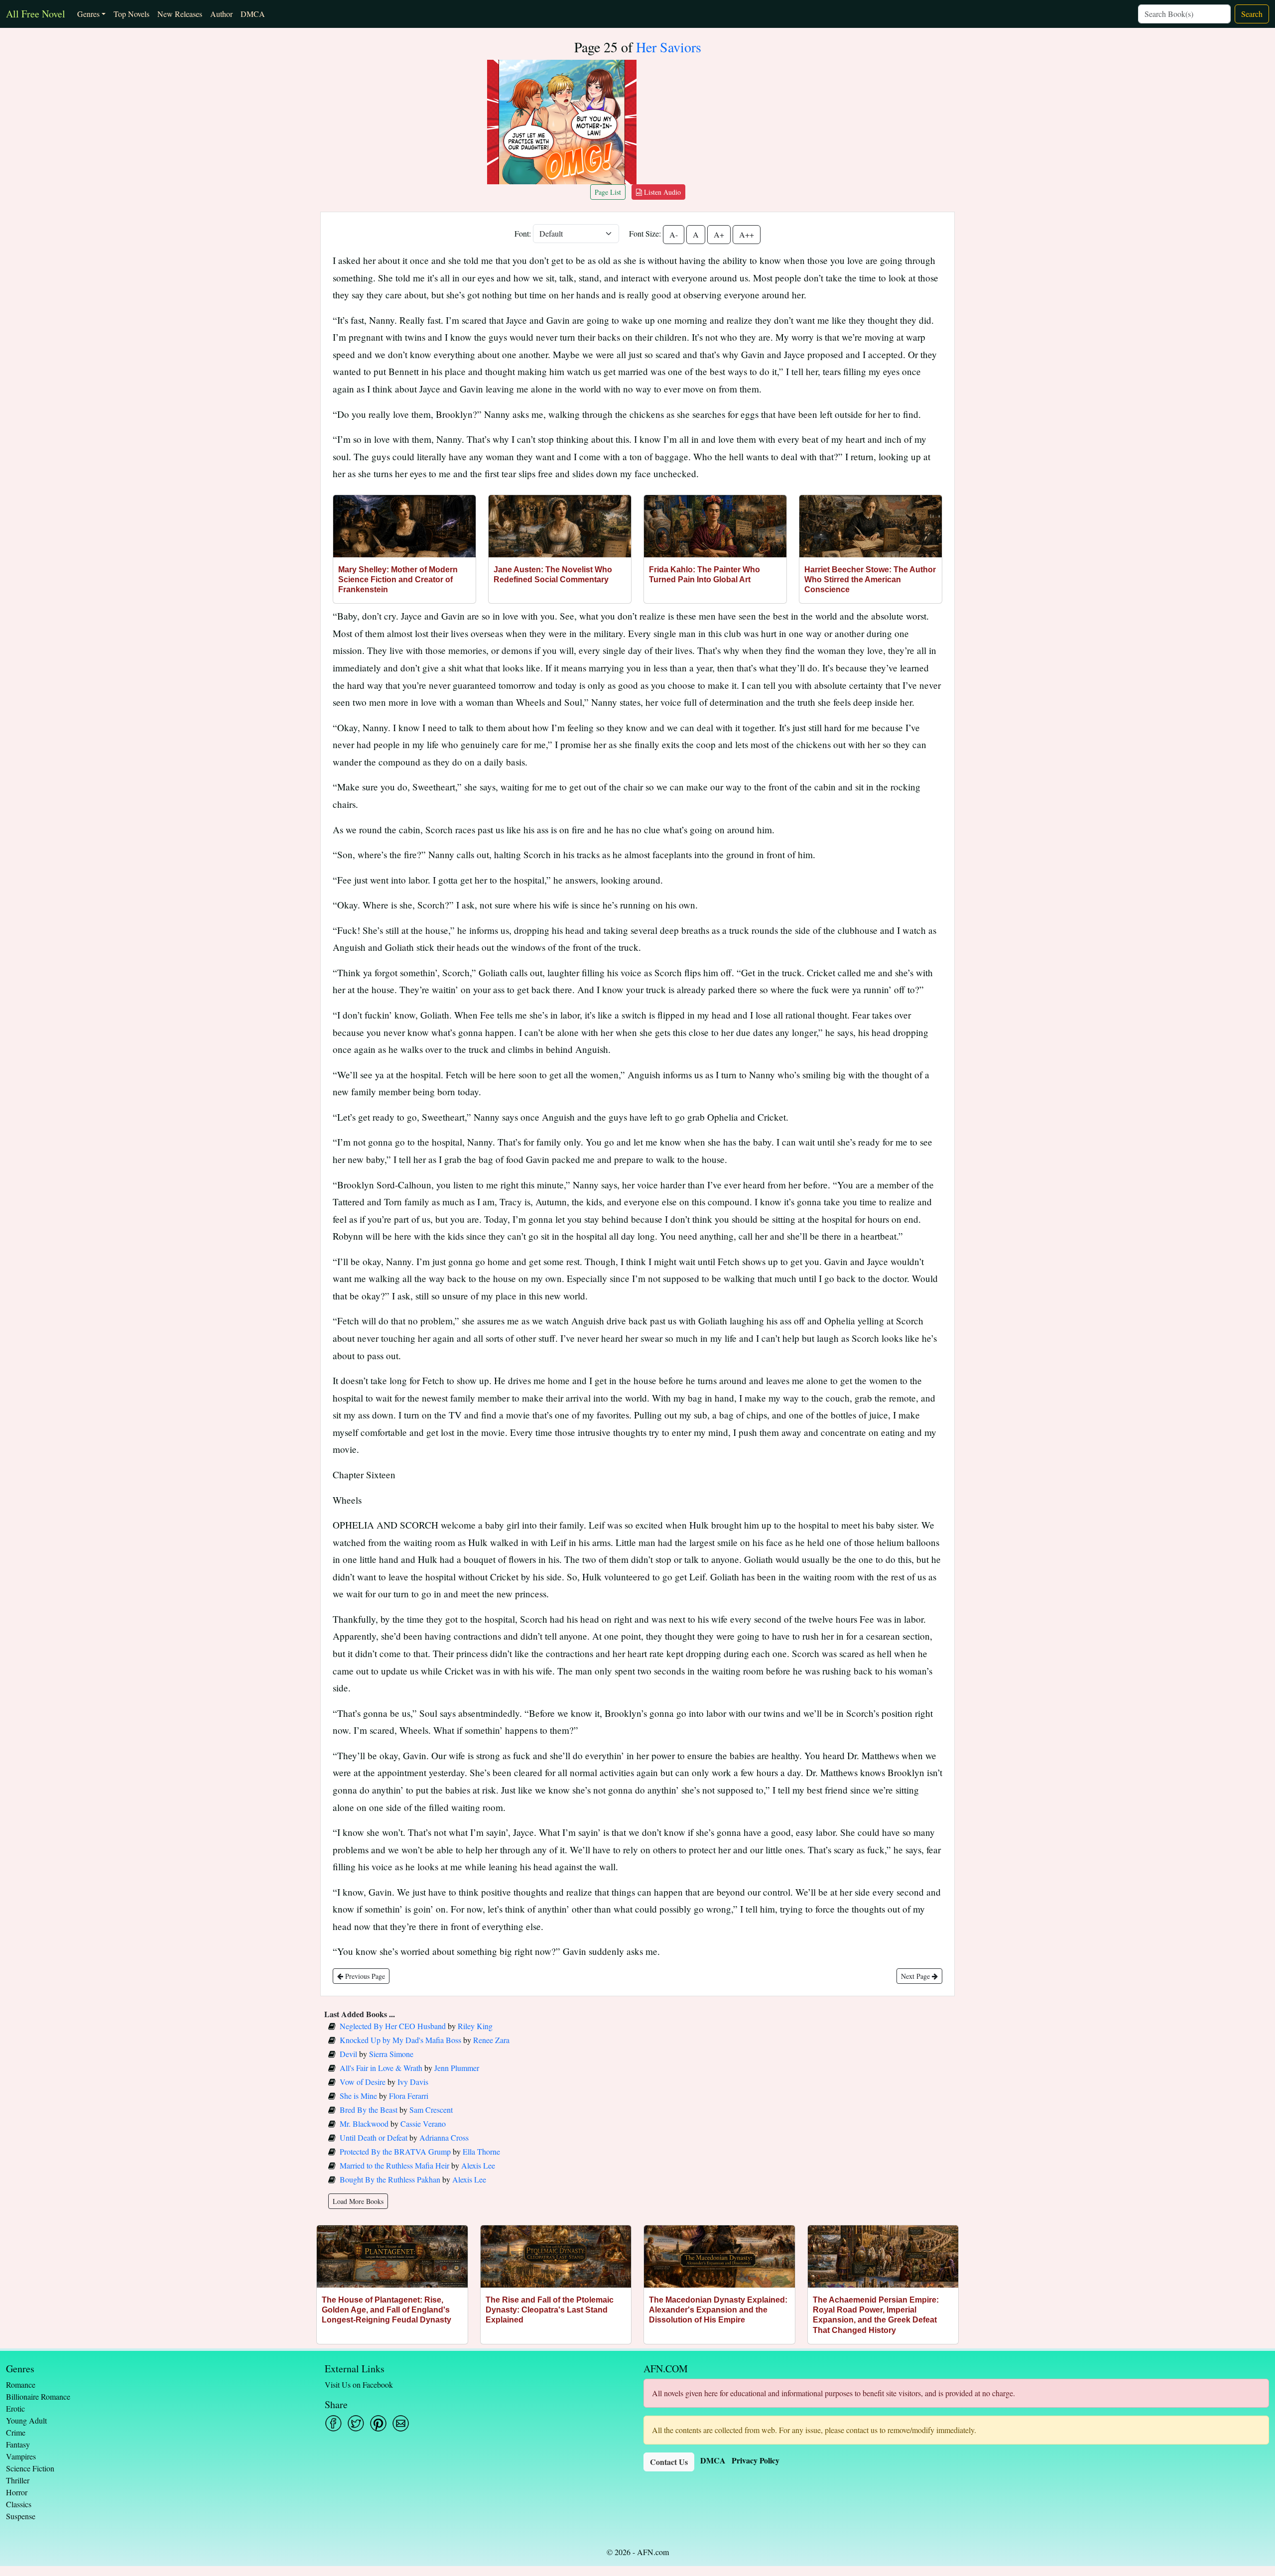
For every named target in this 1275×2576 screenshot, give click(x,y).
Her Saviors (669, 47)
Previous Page (364, 1976)
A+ (719, 234)
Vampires (21, 2456)
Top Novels (131, 14)
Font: (523, 233)
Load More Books (358, 2201)
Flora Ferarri (409, 2096)
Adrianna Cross (444, 2137)
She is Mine (358, 2096)
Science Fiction (30, 2468)
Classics (19, 2504)
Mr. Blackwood (364, 2124)
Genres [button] (88, 14)
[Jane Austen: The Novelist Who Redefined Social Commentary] (560, 526)
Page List (608, 192)
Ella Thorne (481, 2151)
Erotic (15, 2408)
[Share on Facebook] (333, 2423)
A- (674, 234)
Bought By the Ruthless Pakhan (390, 2179)
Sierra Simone (391, 2054)
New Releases (180, 14)
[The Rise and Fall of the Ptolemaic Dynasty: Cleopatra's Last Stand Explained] (556, 2256)
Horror (17, 2492)
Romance (21, 2384)
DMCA (253, 14)
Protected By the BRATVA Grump (395, 2151)
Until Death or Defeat (374, 2137)
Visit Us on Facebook (359, 2384)
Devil (348, 2054)
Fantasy (18, 2444)
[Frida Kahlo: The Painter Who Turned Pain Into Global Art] (715, 526)
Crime (16, 2432)
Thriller (18, 2480)
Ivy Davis (413, 2082)
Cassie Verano (423, 2124)
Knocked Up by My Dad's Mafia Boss (400, 2040)
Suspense (21, 2516)
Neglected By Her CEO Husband (393, 2026)
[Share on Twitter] (356, 2423)
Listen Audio (661, 192)
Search (1252, 14)
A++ (747, 234)
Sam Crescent (431, 2110)
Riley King (475, 2026)
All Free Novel (36, 14)
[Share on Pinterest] (378, 2423)
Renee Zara (491, 2040)
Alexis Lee (478, 2165)
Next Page (916, 1976)
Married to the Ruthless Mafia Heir (394, 2165)
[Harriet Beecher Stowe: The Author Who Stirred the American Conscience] (871, 526)
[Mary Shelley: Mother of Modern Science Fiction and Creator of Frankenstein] (404, 526)
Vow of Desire (363, 2082)
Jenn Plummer (457, 2068)
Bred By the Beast (369, 2110)
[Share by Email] (401, 2423)
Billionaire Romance (38, 2396)
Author (221, 14)
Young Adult (26, 2420)
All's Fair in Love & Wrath (381, 2068)
